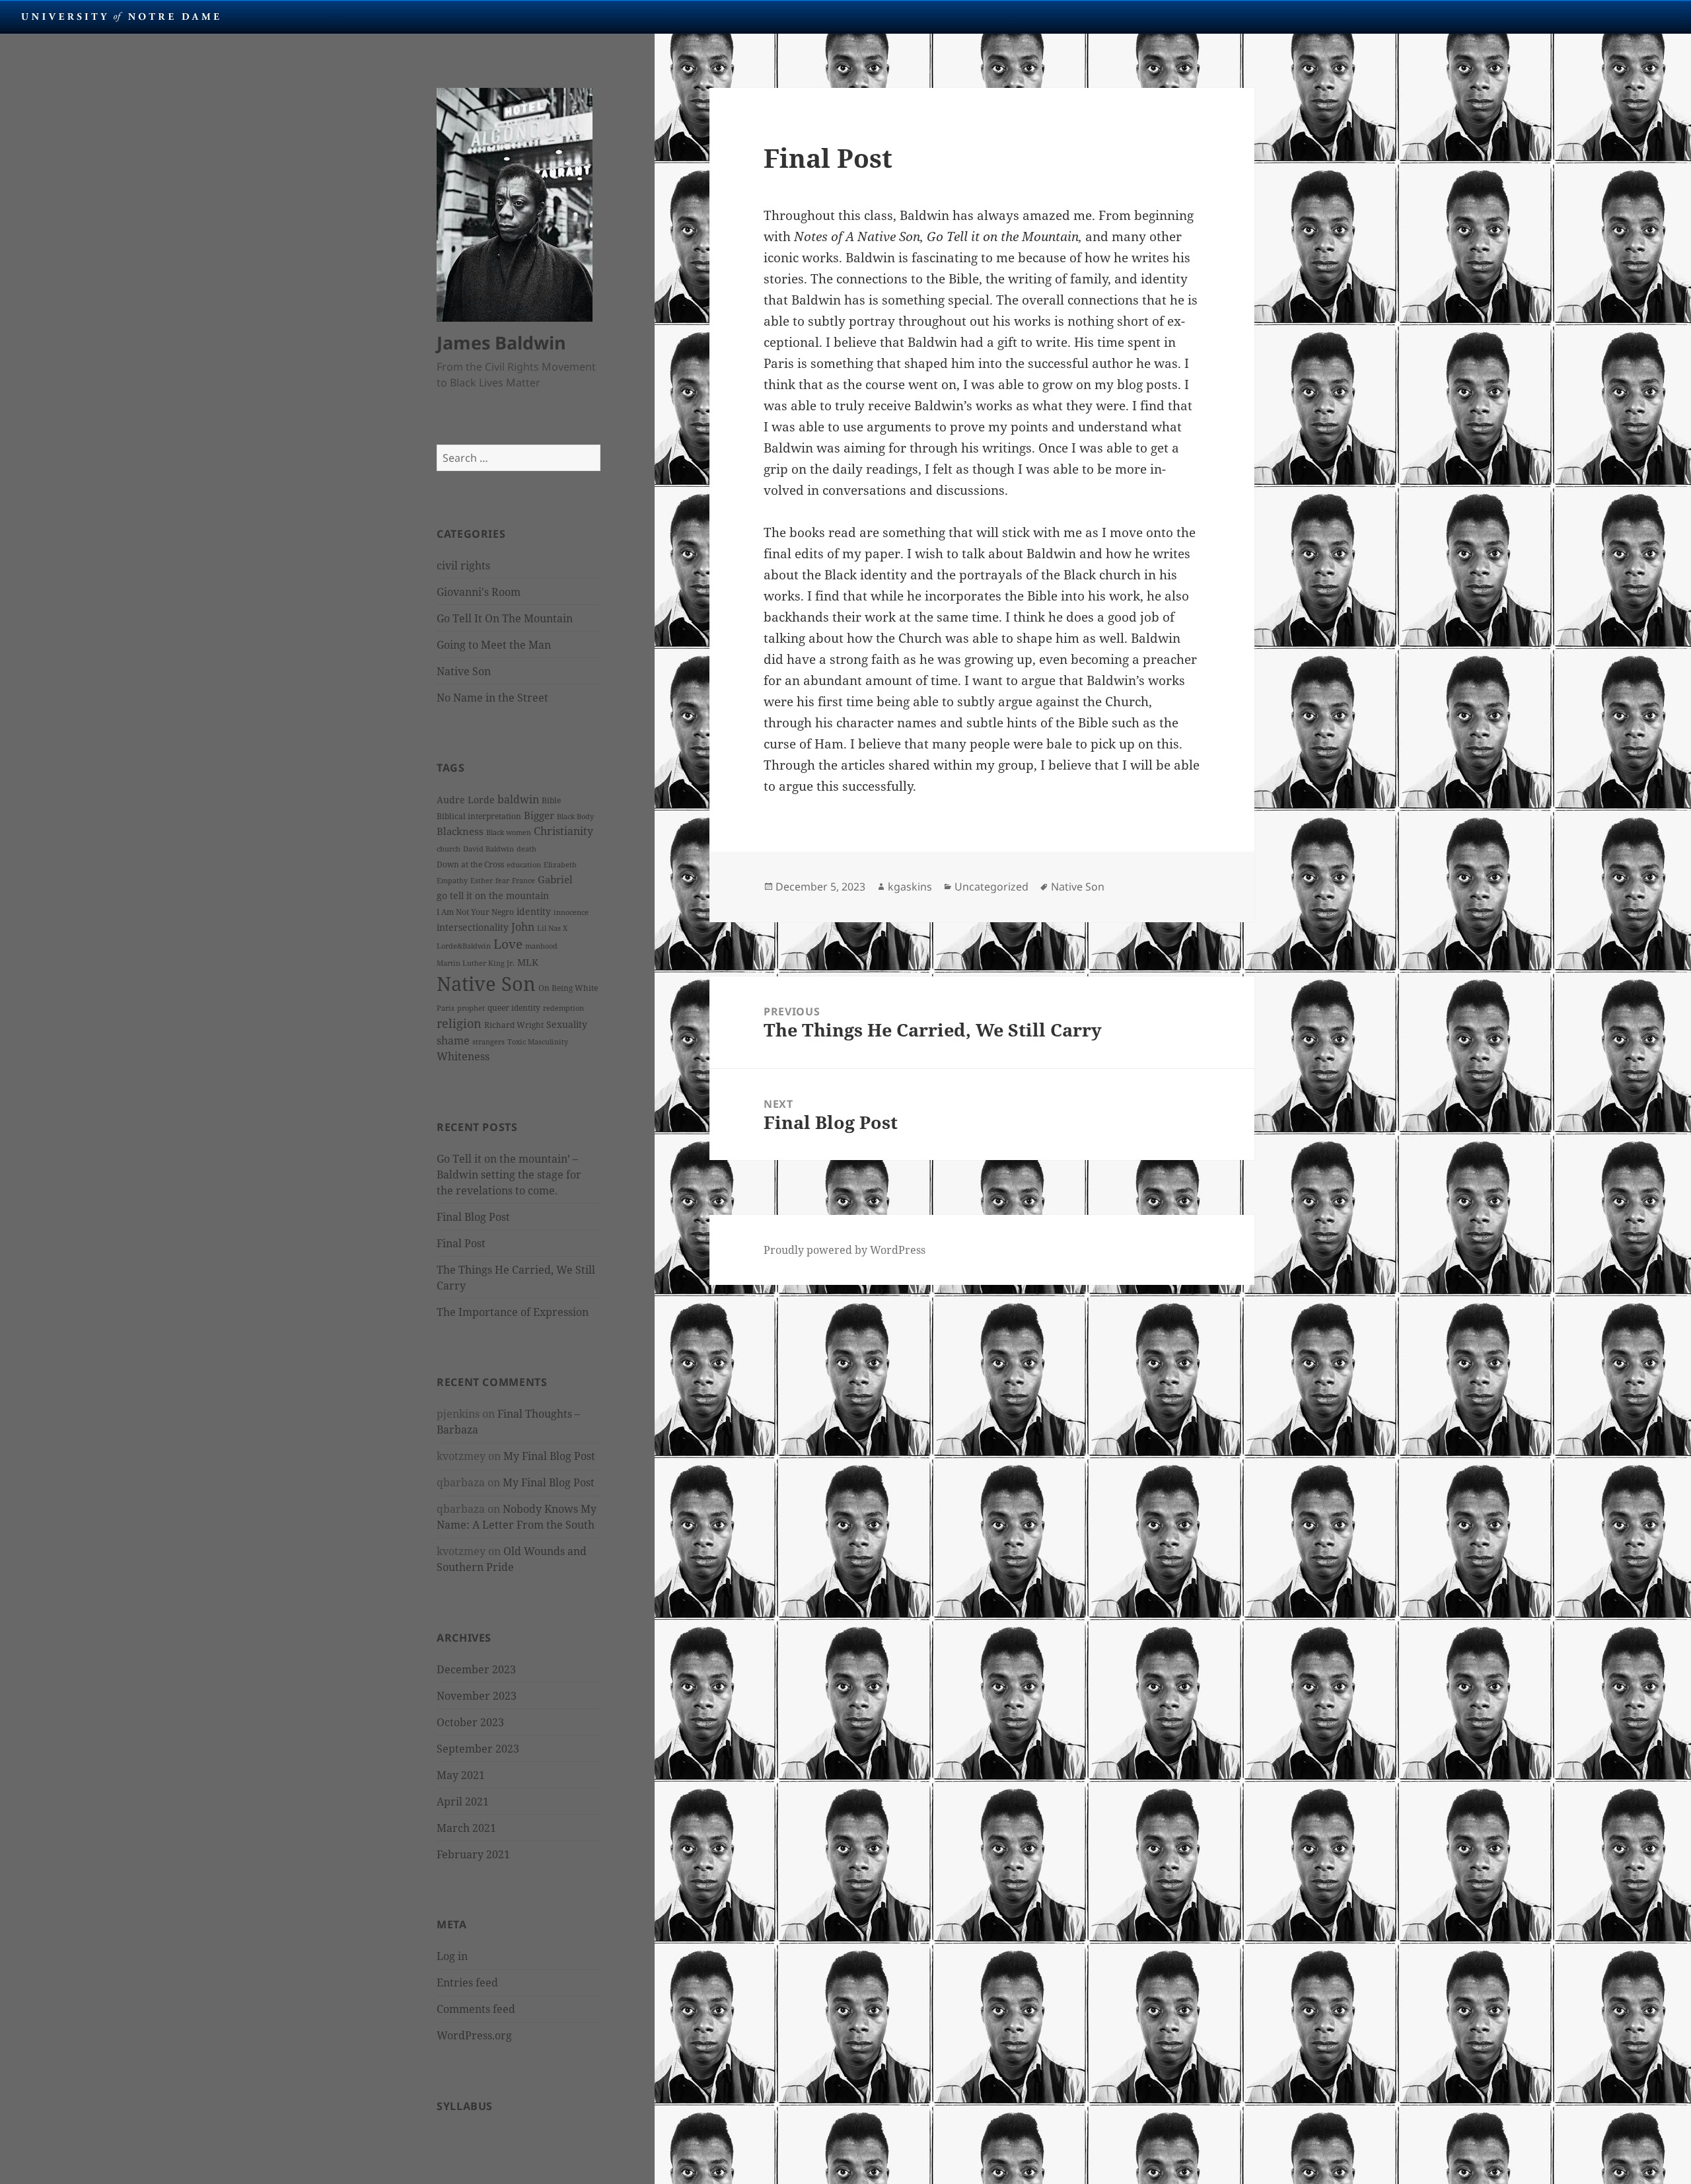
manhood (541, 946)
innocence (571, 912)
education (524, 865)
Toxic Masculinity (538, 1042)
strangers (488, 1042)
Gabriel (555, 879)
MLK (528, 962)
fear (502, 881)
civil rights (463, 565)
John (523, 927)
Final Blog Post (473, 1217)
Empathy (452, 881)
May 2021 (461, 1775)
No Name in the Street (492, 698)
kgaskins (910, 887)
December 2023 (476, 1669)
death (526, 849)
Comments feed (476, 2009)
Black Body (575, 817)
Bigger (539, 815)
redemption (563, 1008)
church (449, 849)
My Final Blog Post (549, 1456)
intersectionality (473, 927)
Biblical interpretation (479, 816)
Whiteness (463, 1056)
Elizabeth (560, 865)
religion (459, 1023)
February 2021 (473, 1854)
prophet (471, 1008)
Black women (509, 832)
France (523, 881)
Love (508, 944)
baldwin (518, 799)
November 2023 (477, 1696)
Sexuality (567, 1024)
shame (453, 1040)
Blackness (460, 831)
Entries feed (467, 1983)
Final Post (461, 1243)
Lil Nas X (552, 928)
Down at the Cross (470, 864)
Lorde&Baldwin (464, 946)
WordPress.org (474, 2035)
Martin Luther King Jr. (476, 963)
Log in (452, 1956)
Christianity (563, 831)
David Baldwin (488, 849)
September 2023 (478, 1749)
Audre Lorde (466, 800)
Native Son (464, 671)
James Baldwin (501, 343)
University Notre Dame (121, 17)
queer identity (514, 1008)
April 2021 (463, 1802)
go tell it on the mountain (493, 895)
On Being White (568, 988)
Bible (551, 800)
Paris (446, 1008)
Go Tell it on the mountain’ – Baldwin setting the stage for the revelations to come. (509, 1175)
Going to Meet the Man (494, 645)
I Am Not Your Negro (475, 912)
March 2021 (466, 1828)
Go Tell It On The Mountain (505, 618)
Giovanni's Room (479, 592)
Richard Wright (514, 1025)
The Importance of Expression (513, 1312)
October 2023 (470, 1722)
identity (534, 911)
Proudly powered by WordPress (845, 1250)
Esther (482, 881)
